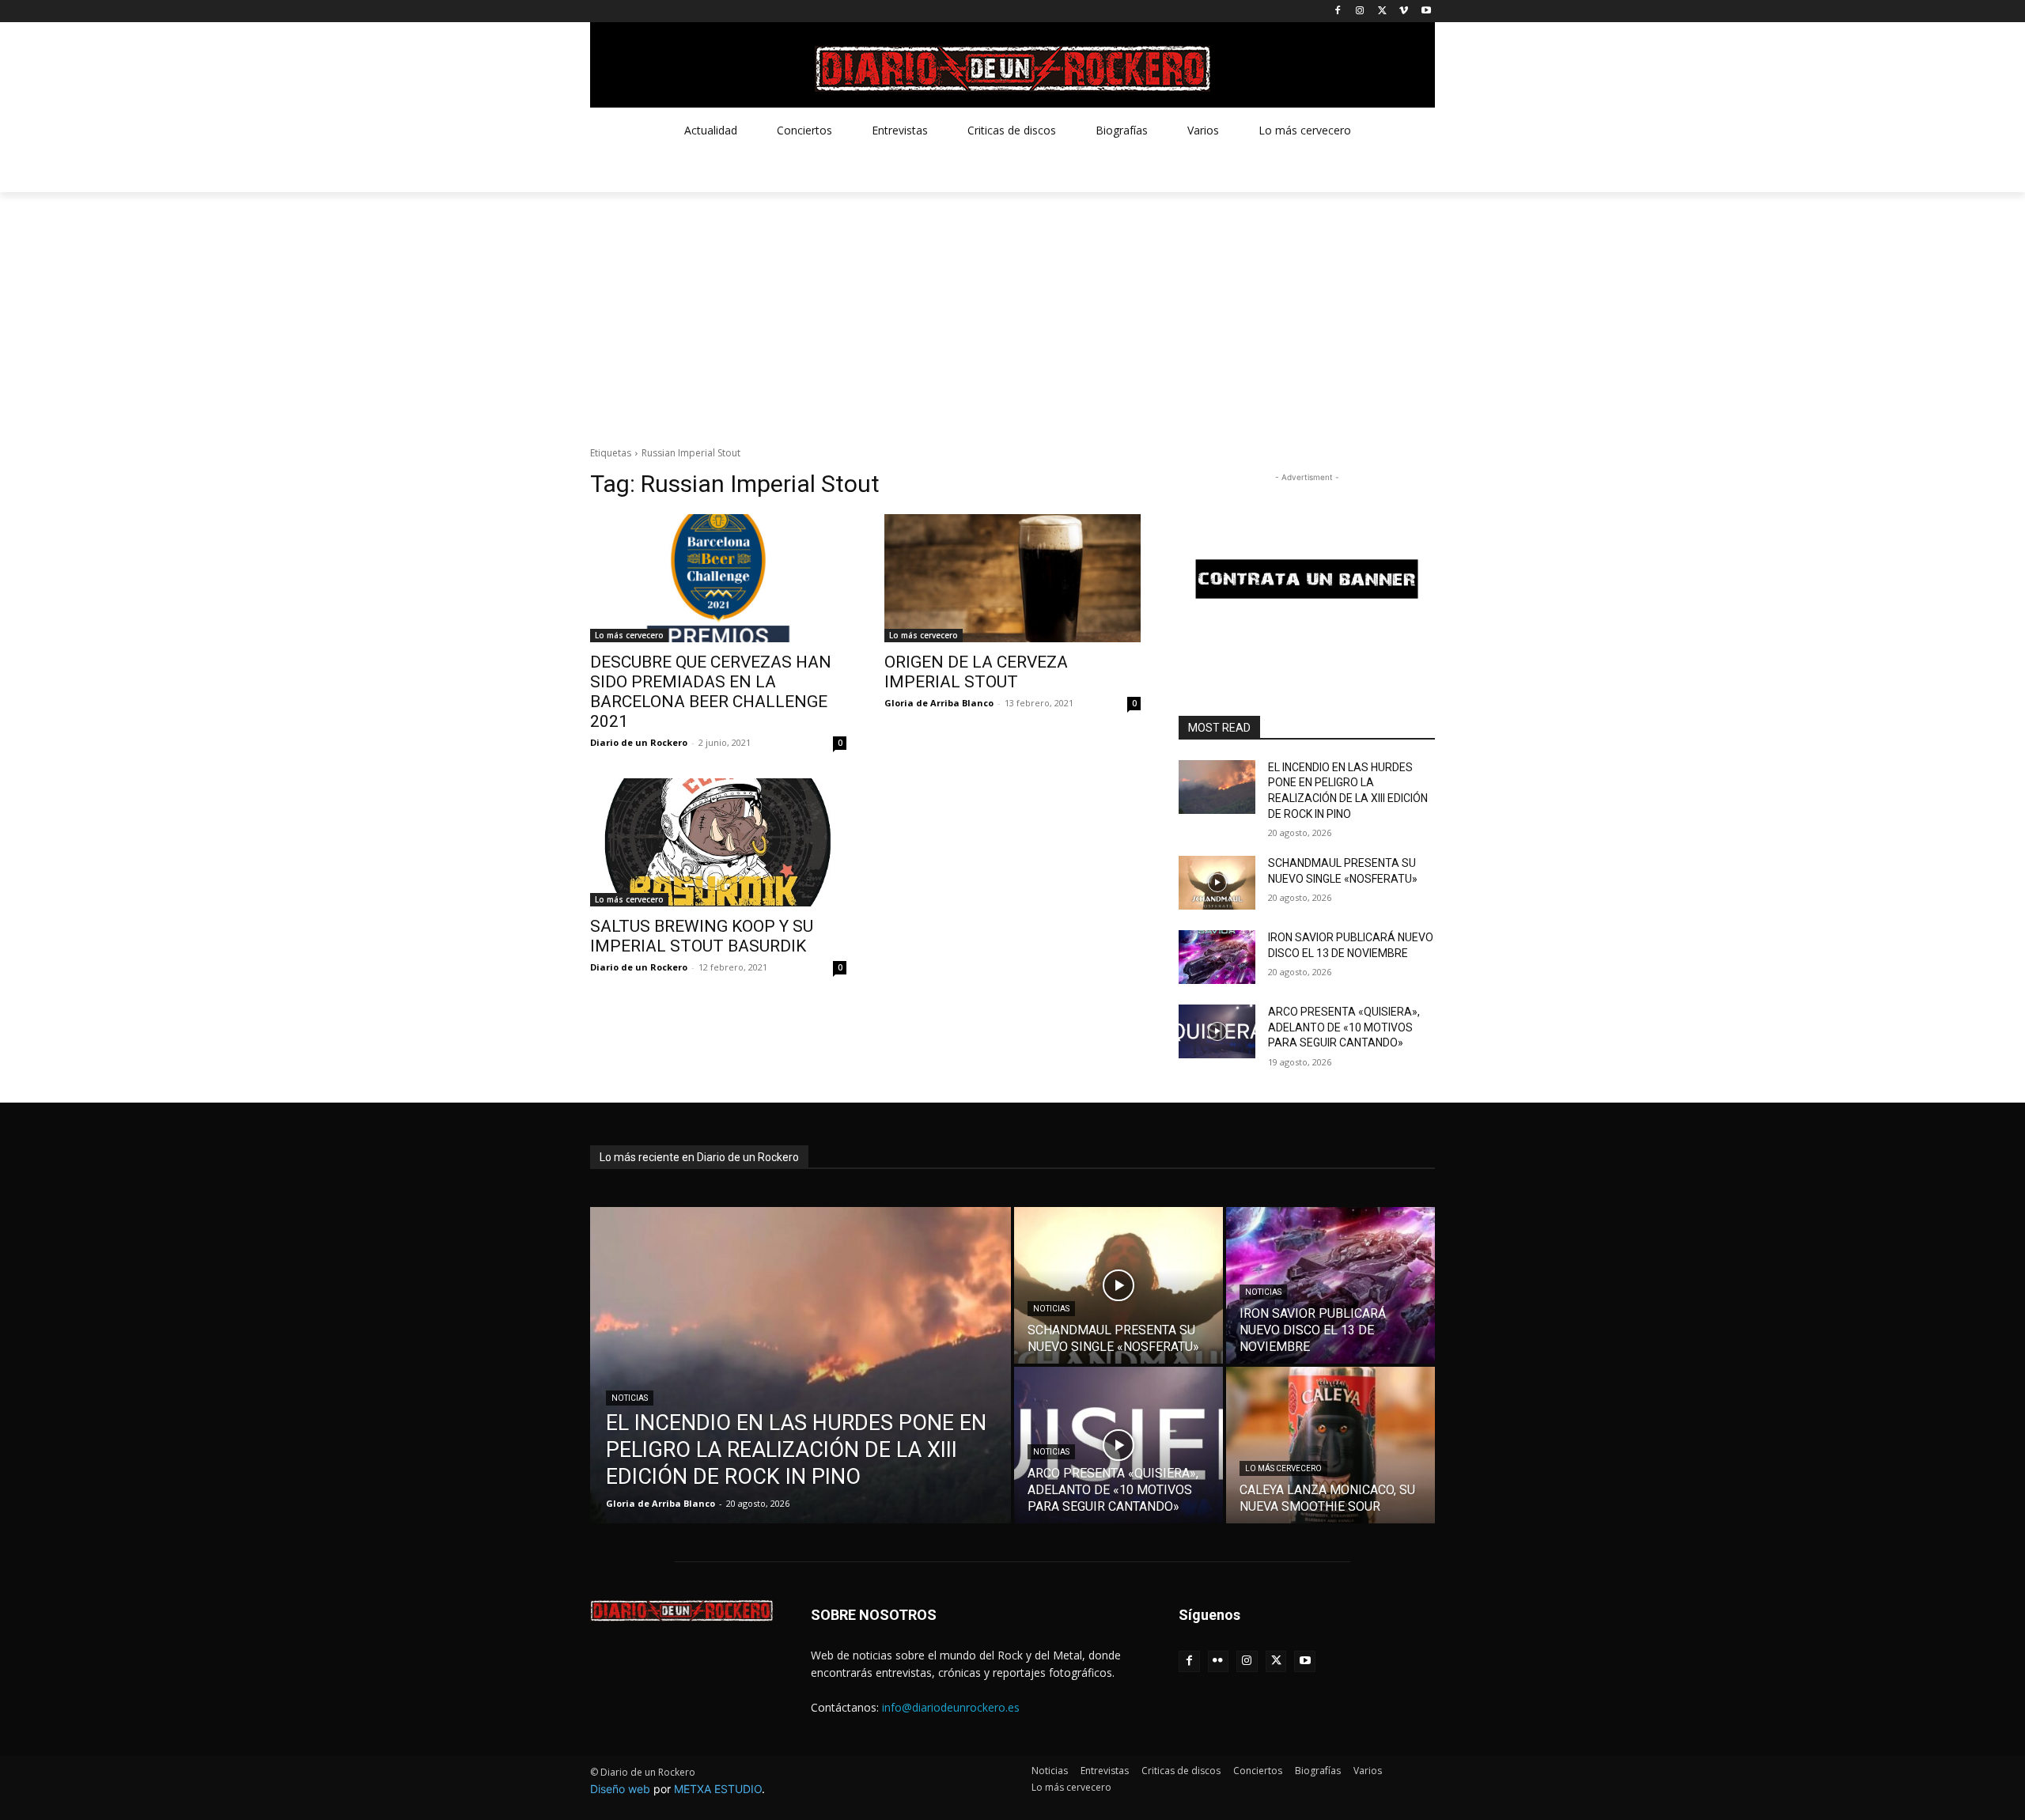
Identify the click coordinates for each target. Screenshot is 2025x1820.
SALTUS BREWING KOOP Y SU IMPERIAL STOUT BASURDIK (702, 936)
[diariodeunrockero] (1012, 69)
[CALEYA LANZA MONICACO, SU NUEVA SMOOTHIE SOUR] (1330, 1445)
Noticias (630, 1398)
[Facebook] (1338, 11)
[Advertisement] (1012, 311)
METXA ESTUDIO (718, 1789)
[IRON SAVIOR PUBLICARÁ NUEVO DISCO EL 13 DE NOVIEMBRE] (1217, 957)
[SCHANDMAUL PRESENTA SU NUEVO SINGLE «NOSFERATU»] (1217, 883)
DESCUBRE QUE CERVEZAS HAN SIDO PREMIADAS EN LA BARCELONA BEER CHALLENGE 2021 (711, 692)
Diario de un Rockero (639, 742)
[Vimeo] (1404, 11)
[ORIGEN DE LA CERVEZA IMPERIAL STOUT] (1012, 578)
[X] (1382, 11)
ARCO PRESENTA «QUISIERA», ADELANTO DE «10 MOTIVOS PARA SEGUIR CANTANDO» (1344, 1027)
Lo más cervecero (629, 635)
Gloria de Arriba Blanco (939, 703)
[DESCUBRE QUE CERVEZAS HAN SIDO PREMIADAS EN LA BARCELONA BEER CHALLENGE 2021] (718, 578)
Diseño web (620, 1789)
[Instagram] (1360, 11)
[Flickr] (1219, 1661)
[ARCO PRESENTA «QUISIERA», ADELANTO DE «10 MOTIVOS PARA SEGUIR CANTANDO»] (1217, 1031)
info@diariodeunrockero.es (951, 1707)
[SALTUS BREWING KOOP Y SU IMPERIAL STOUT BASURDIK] (718, 842)
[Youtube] (1426, 11)
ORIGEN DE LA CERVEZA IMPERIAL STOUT (976, 672)
